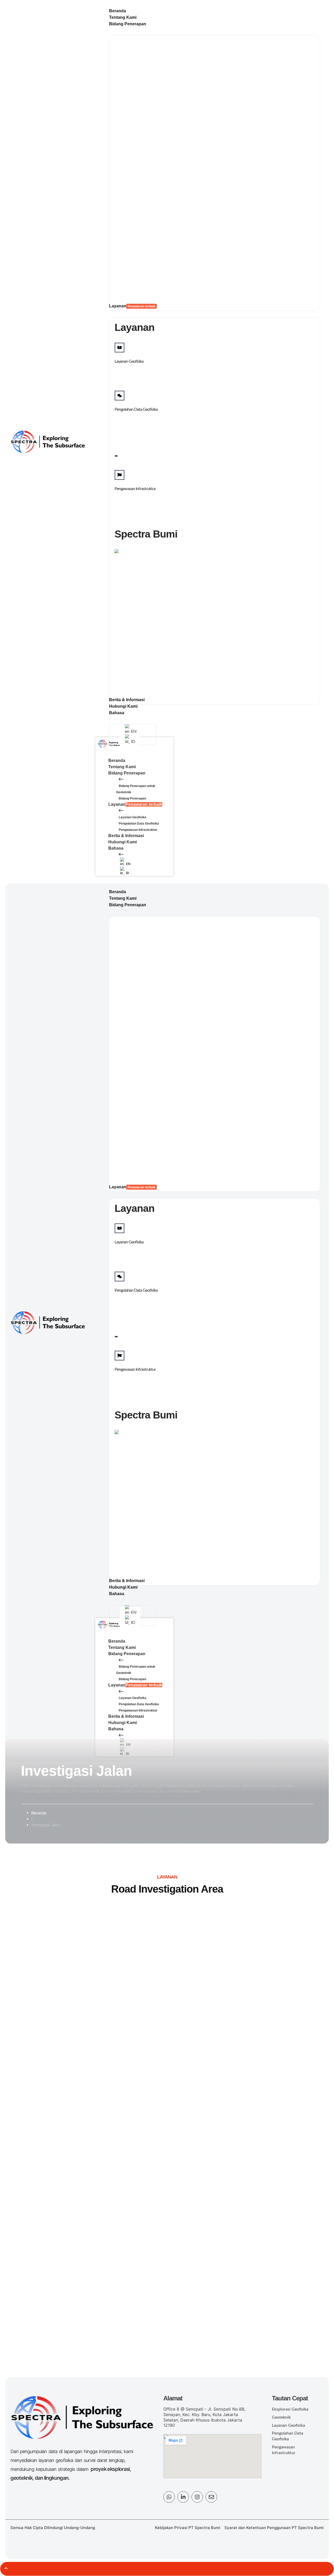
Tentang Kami (122, 767)
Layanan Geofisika (129, 361)
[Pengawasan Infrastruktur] (120, 475)
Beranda (117, 761)
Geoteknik (281, 2417)
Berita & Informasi (126, 836)
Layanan (135, 804)
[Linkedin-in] (183, 2497)
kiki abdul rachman (156, 2539)
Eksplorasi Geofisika (290, 2409)
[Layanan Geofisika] (120, 348)
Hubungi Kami (123, 842)
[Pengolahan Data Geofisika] (120, 396)
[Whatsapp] (169, 2497)
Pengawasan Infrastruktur (135, 489)
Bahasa (116, 848)
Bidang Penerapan (127, 773)
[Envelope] (211, 2497)
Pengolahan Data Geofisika (136, 409)
